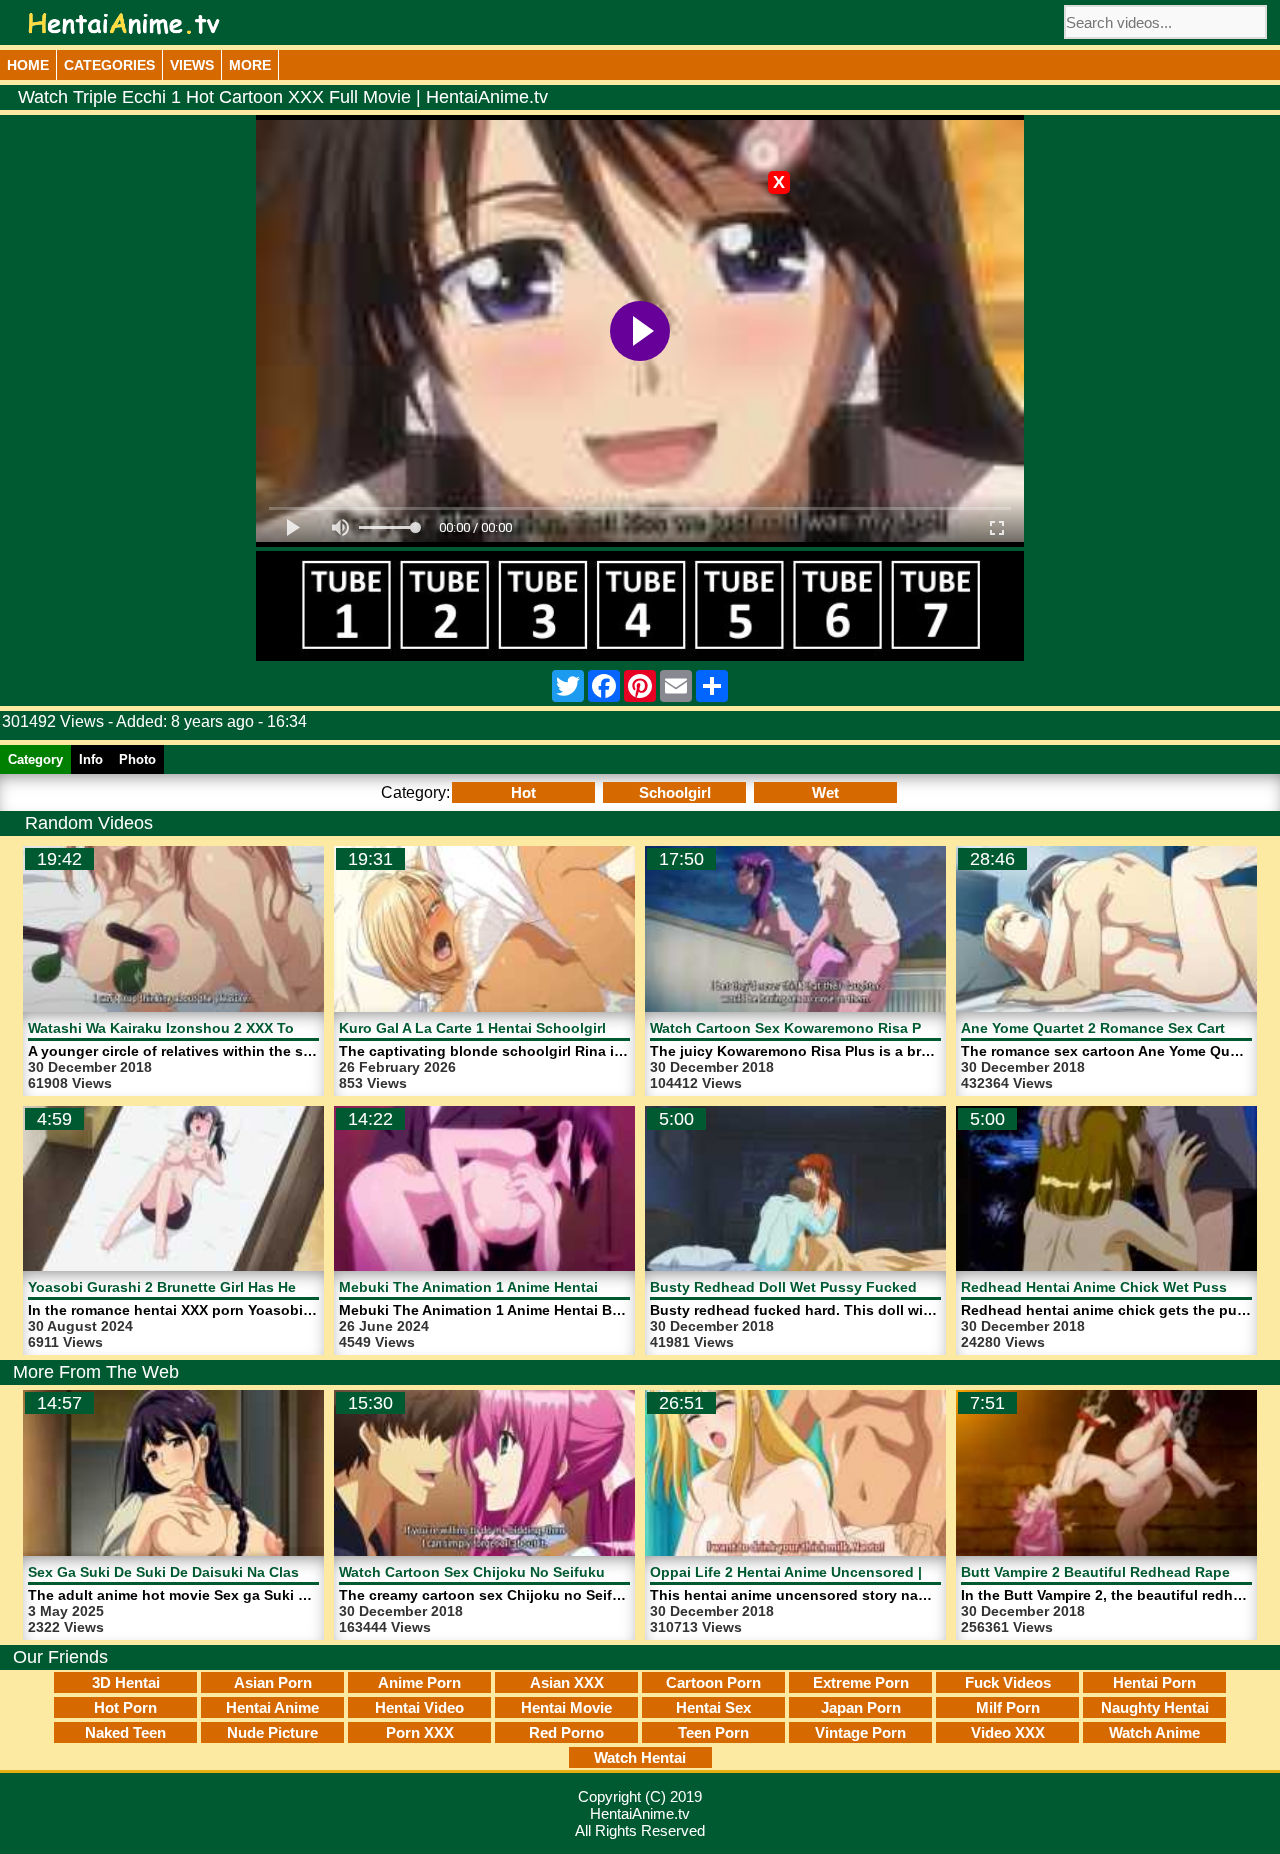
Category (35, 759)
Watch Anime (1154, 1732)
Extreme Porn (861, 1682)
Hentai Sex (713, 1707)
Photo (137, 759)
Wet (825, 792)
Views (192, 65)
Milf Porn (1008, 1707)
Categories (109, 65)
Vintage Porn (860, 1732)
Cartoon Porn (713, 1682)
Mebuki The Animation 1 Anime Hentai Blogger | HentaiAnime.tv (555, 1287)
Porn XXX (420, 1732)
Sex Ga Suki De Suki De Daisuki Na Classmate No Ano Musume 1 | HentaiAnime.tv (306, 1572)
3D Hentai (126, 1682)
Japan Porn (861, 1707)
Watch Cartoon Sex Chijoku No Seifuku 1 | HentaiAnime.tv (536, 1572)
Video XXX (1008, 1732)
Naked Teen (125, 1732)
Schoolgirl (675, 792)
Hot (523, 792)
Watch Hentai (640, 1757)
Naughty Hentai (1155, 1707)
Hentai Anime (272, 1707)
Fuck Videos (1008, 1682)
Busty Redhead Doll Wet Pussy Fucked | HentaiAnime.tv (841, 1287)
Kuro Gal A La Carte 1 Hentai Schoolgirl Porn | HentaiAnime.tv (548, 1028)
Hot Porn (125, 1707)
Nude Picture (272, 1732)
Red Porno (566, 1732)
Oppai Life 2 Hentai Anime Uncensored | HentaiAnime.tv (840, 1572)
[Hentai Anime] (124, 23)
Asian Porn (273, 1682)
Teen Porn (713, 1732)
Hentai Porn (1154, 1682)
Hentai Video (419, 1707)
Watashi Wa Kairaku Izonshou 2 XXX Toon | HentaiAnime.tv (228, 1028)
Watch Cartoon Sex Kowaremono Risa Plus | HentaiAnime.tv (854, 1028)
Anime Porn (419, 1682)
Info (91, 759)
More (250, 65)
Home (28, 65)
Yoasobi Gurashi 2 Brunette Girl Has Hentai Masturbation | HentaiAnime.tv (280, 1287)
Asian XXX (567, 1682)
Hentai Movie (566, 1707)
